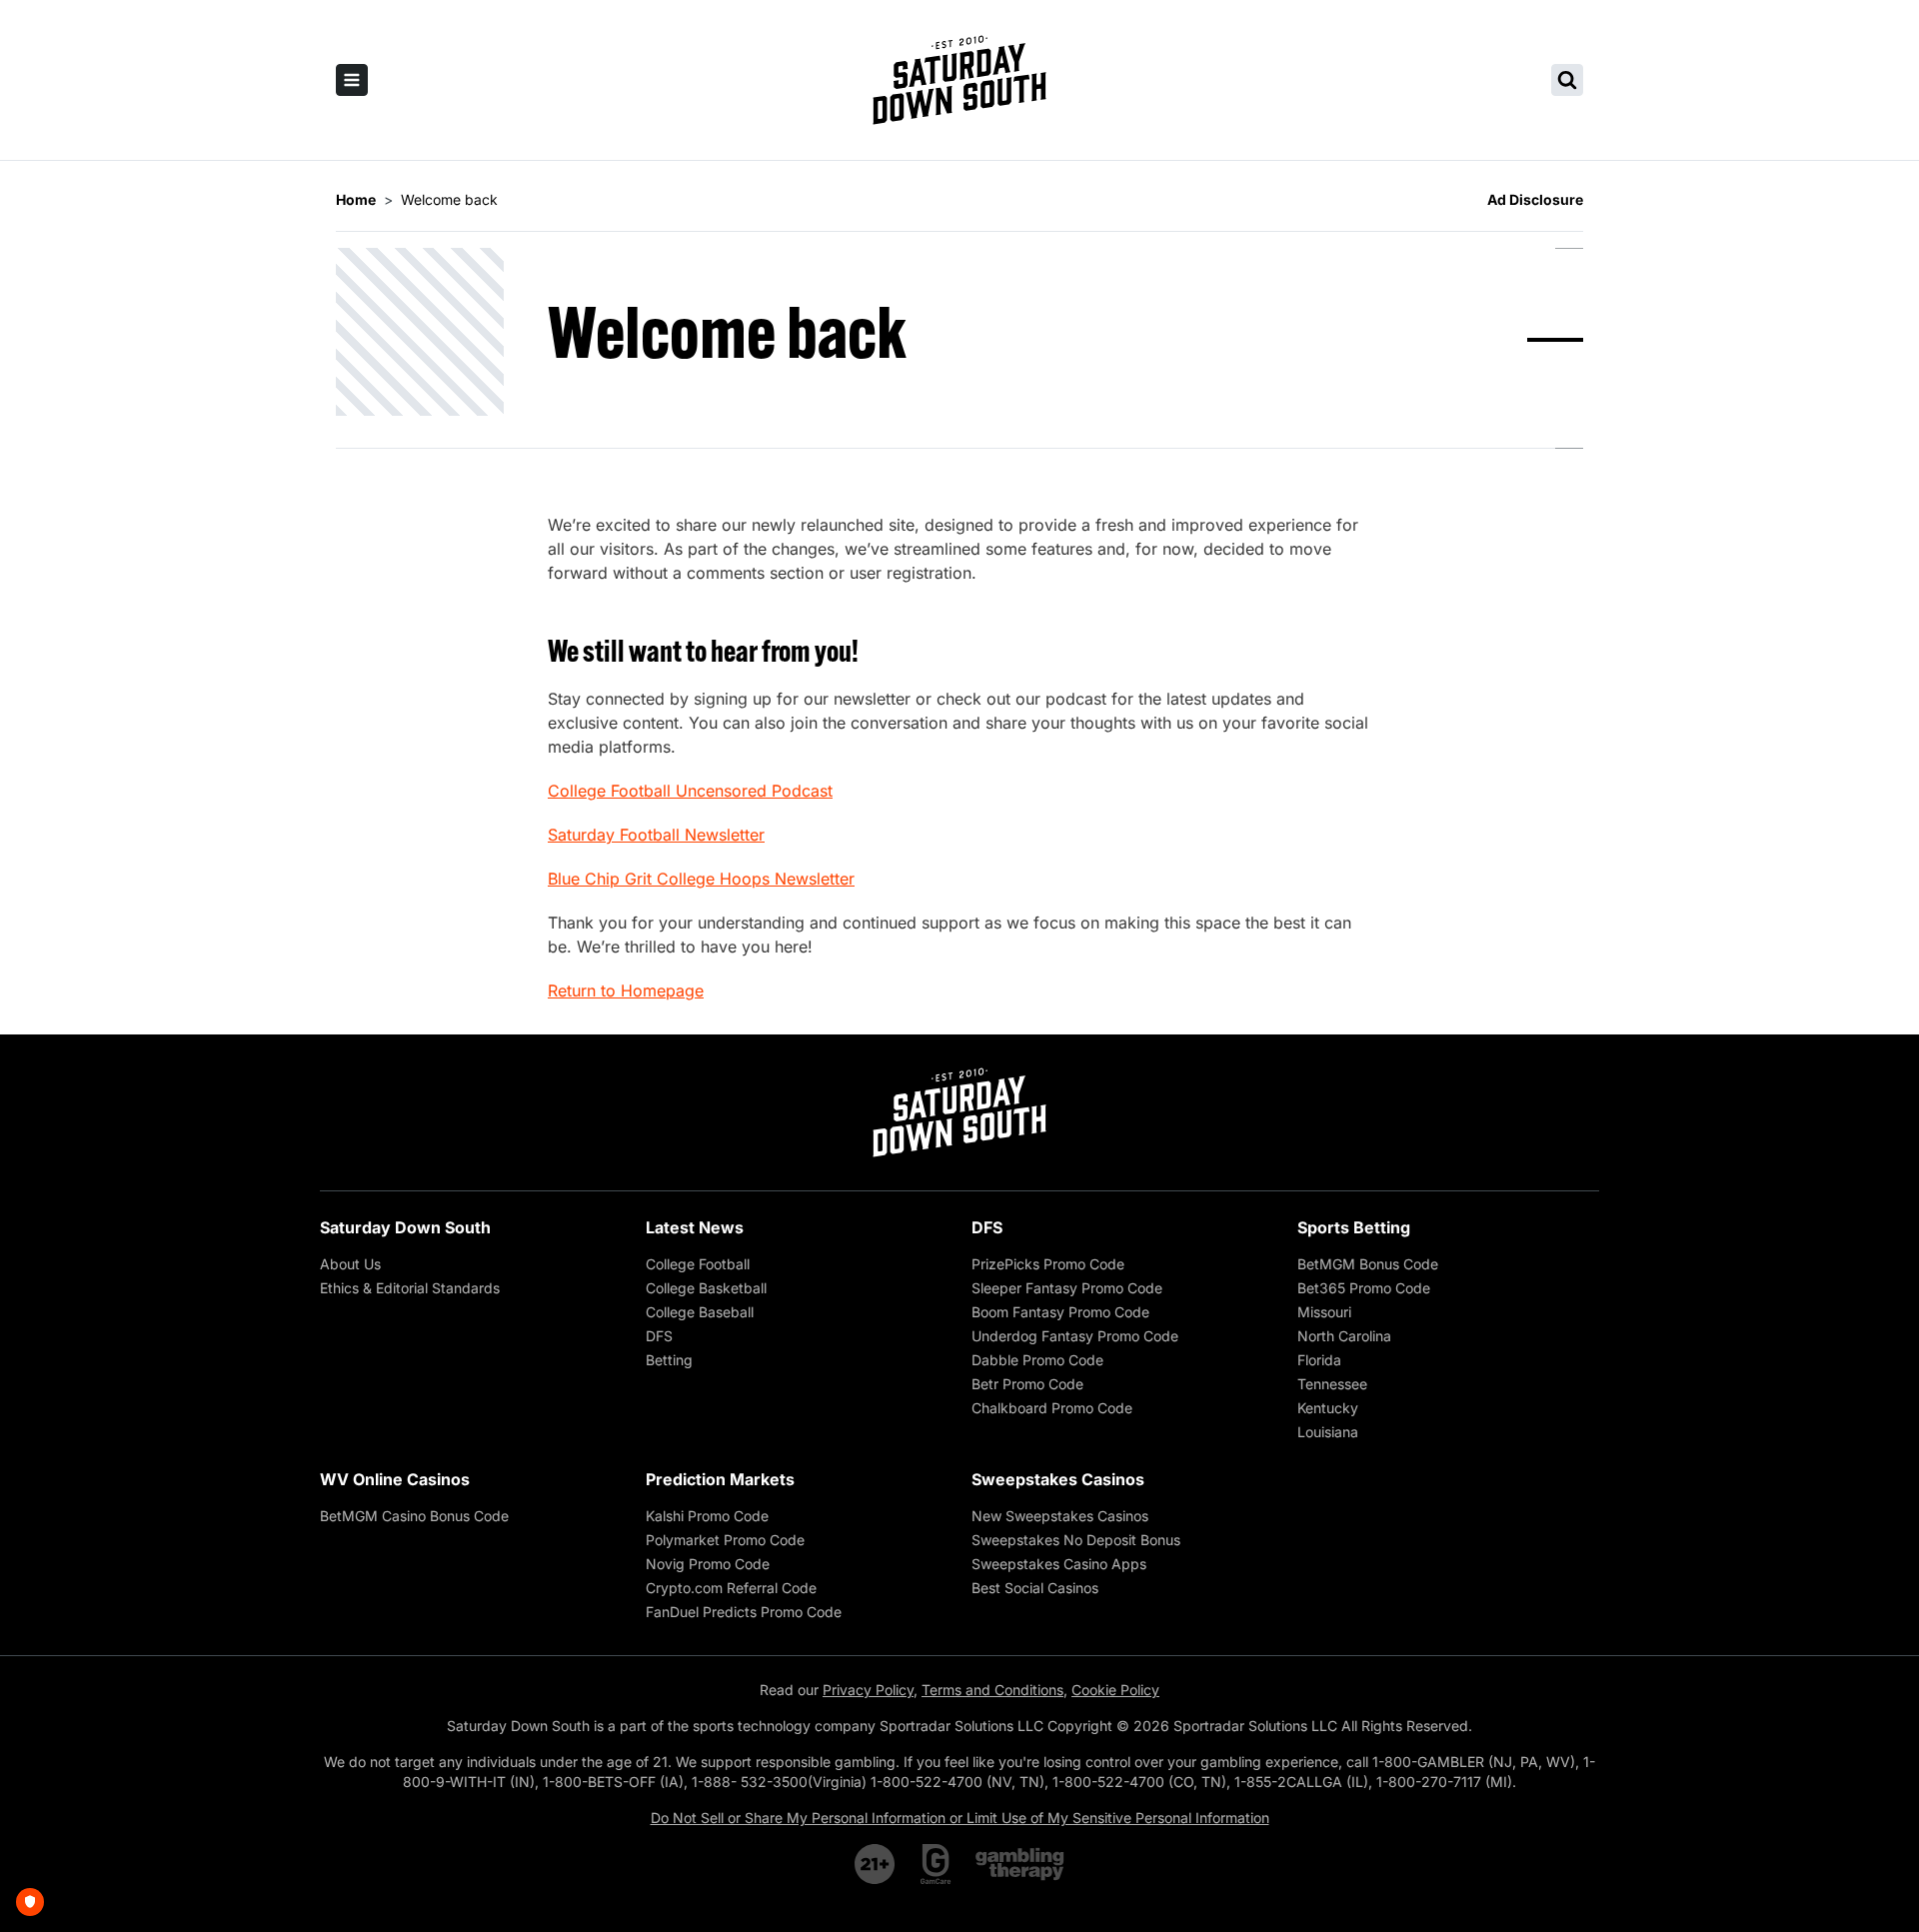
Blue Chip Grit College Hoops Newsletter (701, 879)
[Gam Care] (936, 1864)
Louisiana (1328, 1432)
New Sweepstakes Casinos (1060, 1516)
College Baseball (700, 1312)
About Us (350, 1264)
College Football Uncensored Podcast (690, 791)
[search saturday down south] (1567, 80)
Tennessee (1332, 1384)
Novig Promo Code (708, 1564)
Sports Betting (1354, 1227)
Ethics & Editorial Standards (410, 1288)
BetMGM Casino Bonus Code (414, 1516)
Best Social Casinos (1035, 1588)
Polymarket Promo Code (725, 1540)
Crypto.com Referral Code (731, 1588)
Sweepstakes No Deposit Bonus (1076, 1540)
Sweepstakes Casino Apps (1059, 1564)
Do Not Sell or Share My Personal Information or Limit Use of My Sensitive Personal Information (960, 1818)
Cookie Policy (1115, 1690)
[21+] (876, 1864)
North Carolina (1344, 1336)
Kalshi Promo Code (707, 1516)
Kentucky (1328, 1408)
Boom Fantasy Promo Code (1060, 1312)
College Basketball (706, 1288)
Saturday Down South (405, 1227)
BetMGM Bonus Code (1368, 1264)
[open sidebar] (352, 80)
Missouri (1324, 1312)
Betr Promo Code (1027, 1384)
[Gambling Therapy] (1020, 1864)
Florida (1319, 1360)
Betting (669, 1360)
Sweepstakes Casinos (1058, 1479)
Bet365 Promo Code (1364, 1288)
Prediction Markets (720, 1479)
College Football (698, 1264)
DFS (659, 1336)
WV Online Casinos (395, 1479)
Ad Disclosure (1535, 199)
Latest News (695, 1227)
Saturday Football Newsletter (656, 835)
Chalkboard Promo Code (1052, 1408)
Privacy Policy (868, 1690)
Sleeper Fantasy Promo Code (1067, 1288)
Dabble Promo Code (1037, 1360)
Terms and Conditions (992, 1690)
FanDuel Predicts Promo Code (744, 1612)
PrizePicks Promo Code (1048, 1264)
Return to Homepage (626, 990)
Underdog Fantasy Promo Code (1075, 1336)
